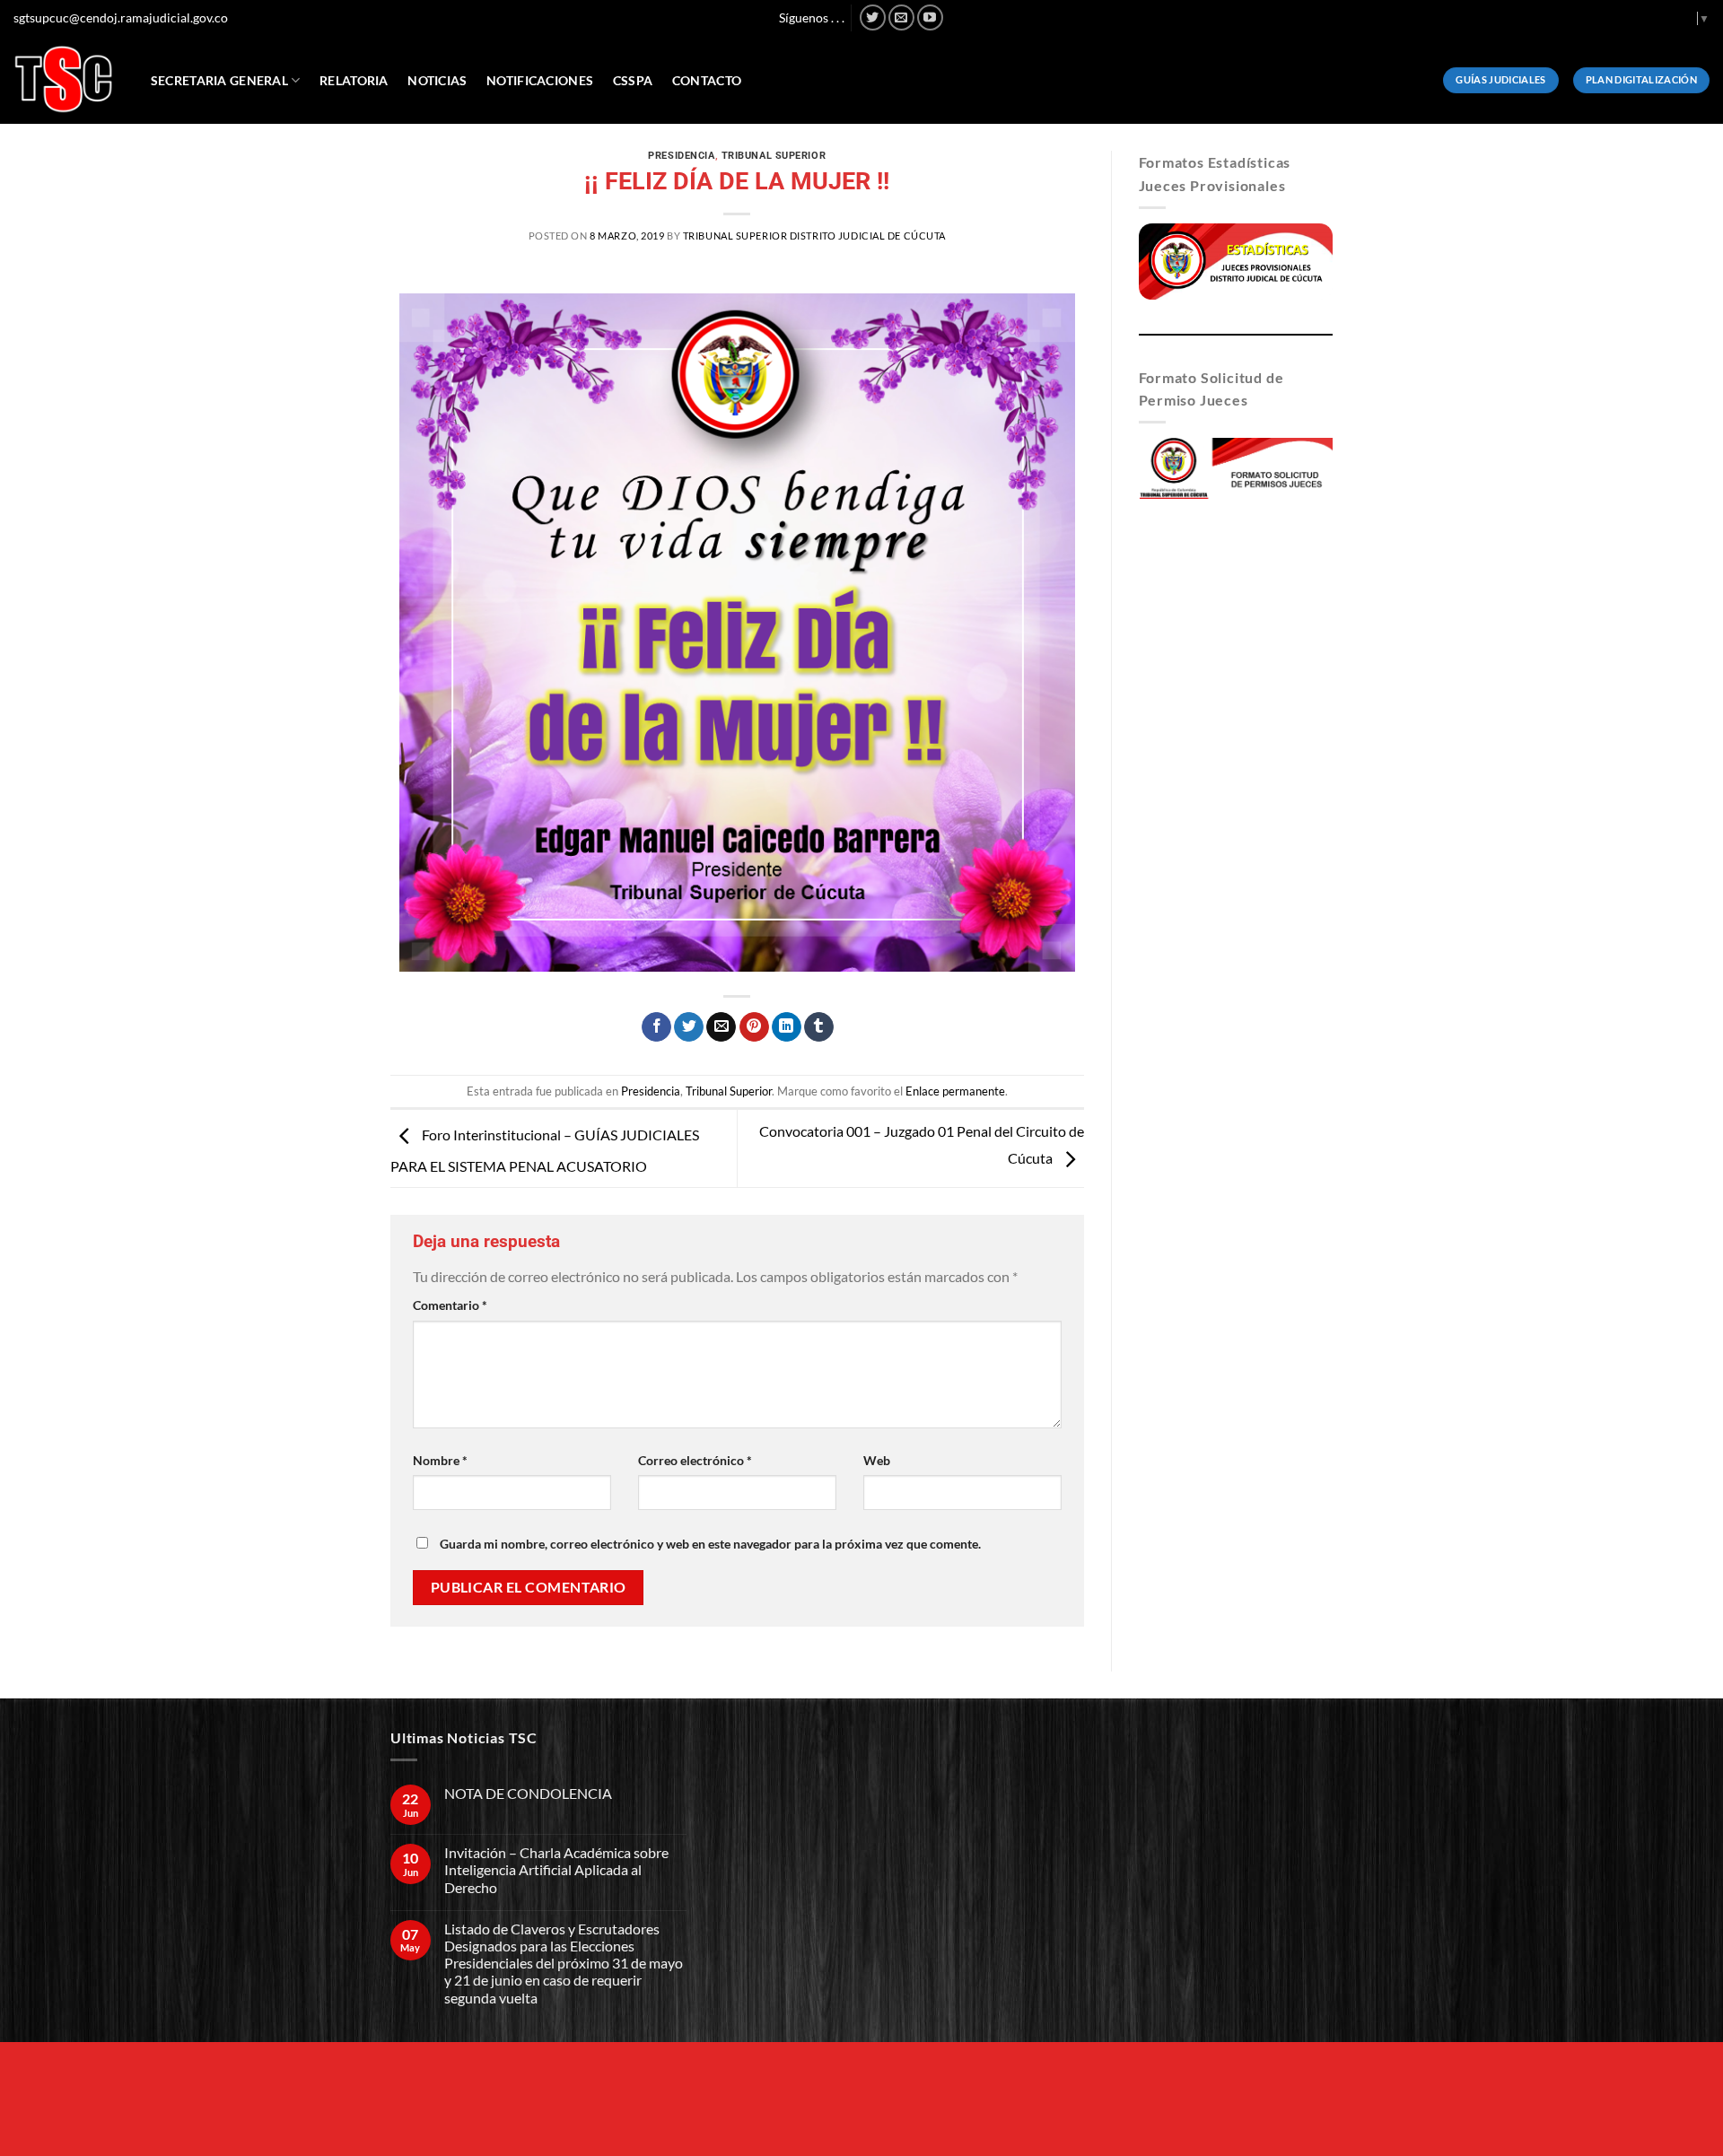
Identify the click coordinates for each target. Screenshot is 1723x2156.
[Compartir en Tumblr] (819, 1027)
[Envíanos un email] (901, 17)
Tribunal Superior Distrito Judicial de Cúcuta (814, 236)
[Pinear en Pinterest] (754, 1027)
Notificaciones (540, 80)
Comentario (450, 1305)
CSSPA (633, 80)
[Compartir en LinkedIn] (787, 1027)
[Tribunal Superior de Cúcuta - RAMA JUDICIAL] (64, 79)
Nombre (440, 1460)
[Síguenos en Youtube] (930, 17)
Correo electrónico (695, 1460)
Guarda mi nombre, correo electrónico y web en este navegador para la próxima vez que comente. (710, 1544)
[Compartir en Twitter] (689, 1027)
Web (877, 1460)
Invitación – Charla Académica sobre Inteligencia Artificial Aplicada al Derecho (556, 1869)
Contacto (707, 80)
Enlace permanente (955, 1091)
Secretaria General (219, 80)
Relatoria (354, 80)
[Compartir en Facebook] (656, 1027)
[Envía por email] (721, 1027)
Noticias (437, 80)
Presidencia (681, 156)
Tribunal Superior (774, 156)
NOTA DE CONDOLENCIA (528, 1793)
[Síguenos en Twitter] (873, 17)
